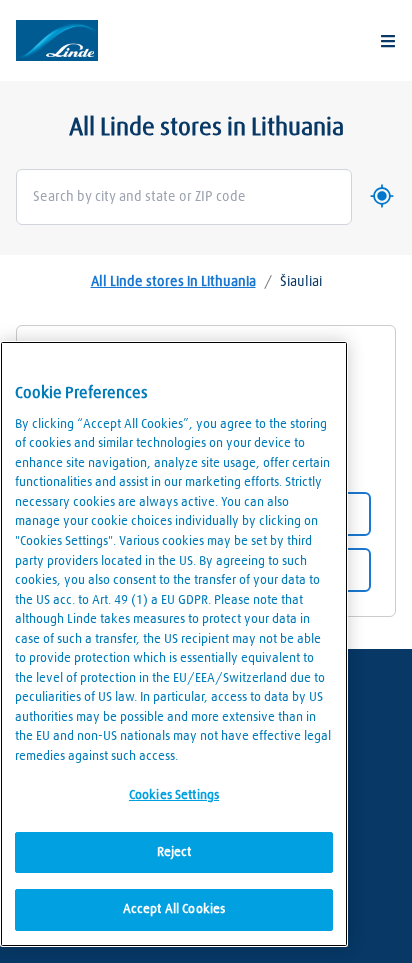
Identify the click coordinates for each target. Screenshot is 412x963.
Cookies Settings (174, 795)
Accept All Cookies (174, 909)
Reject (174, 852)
